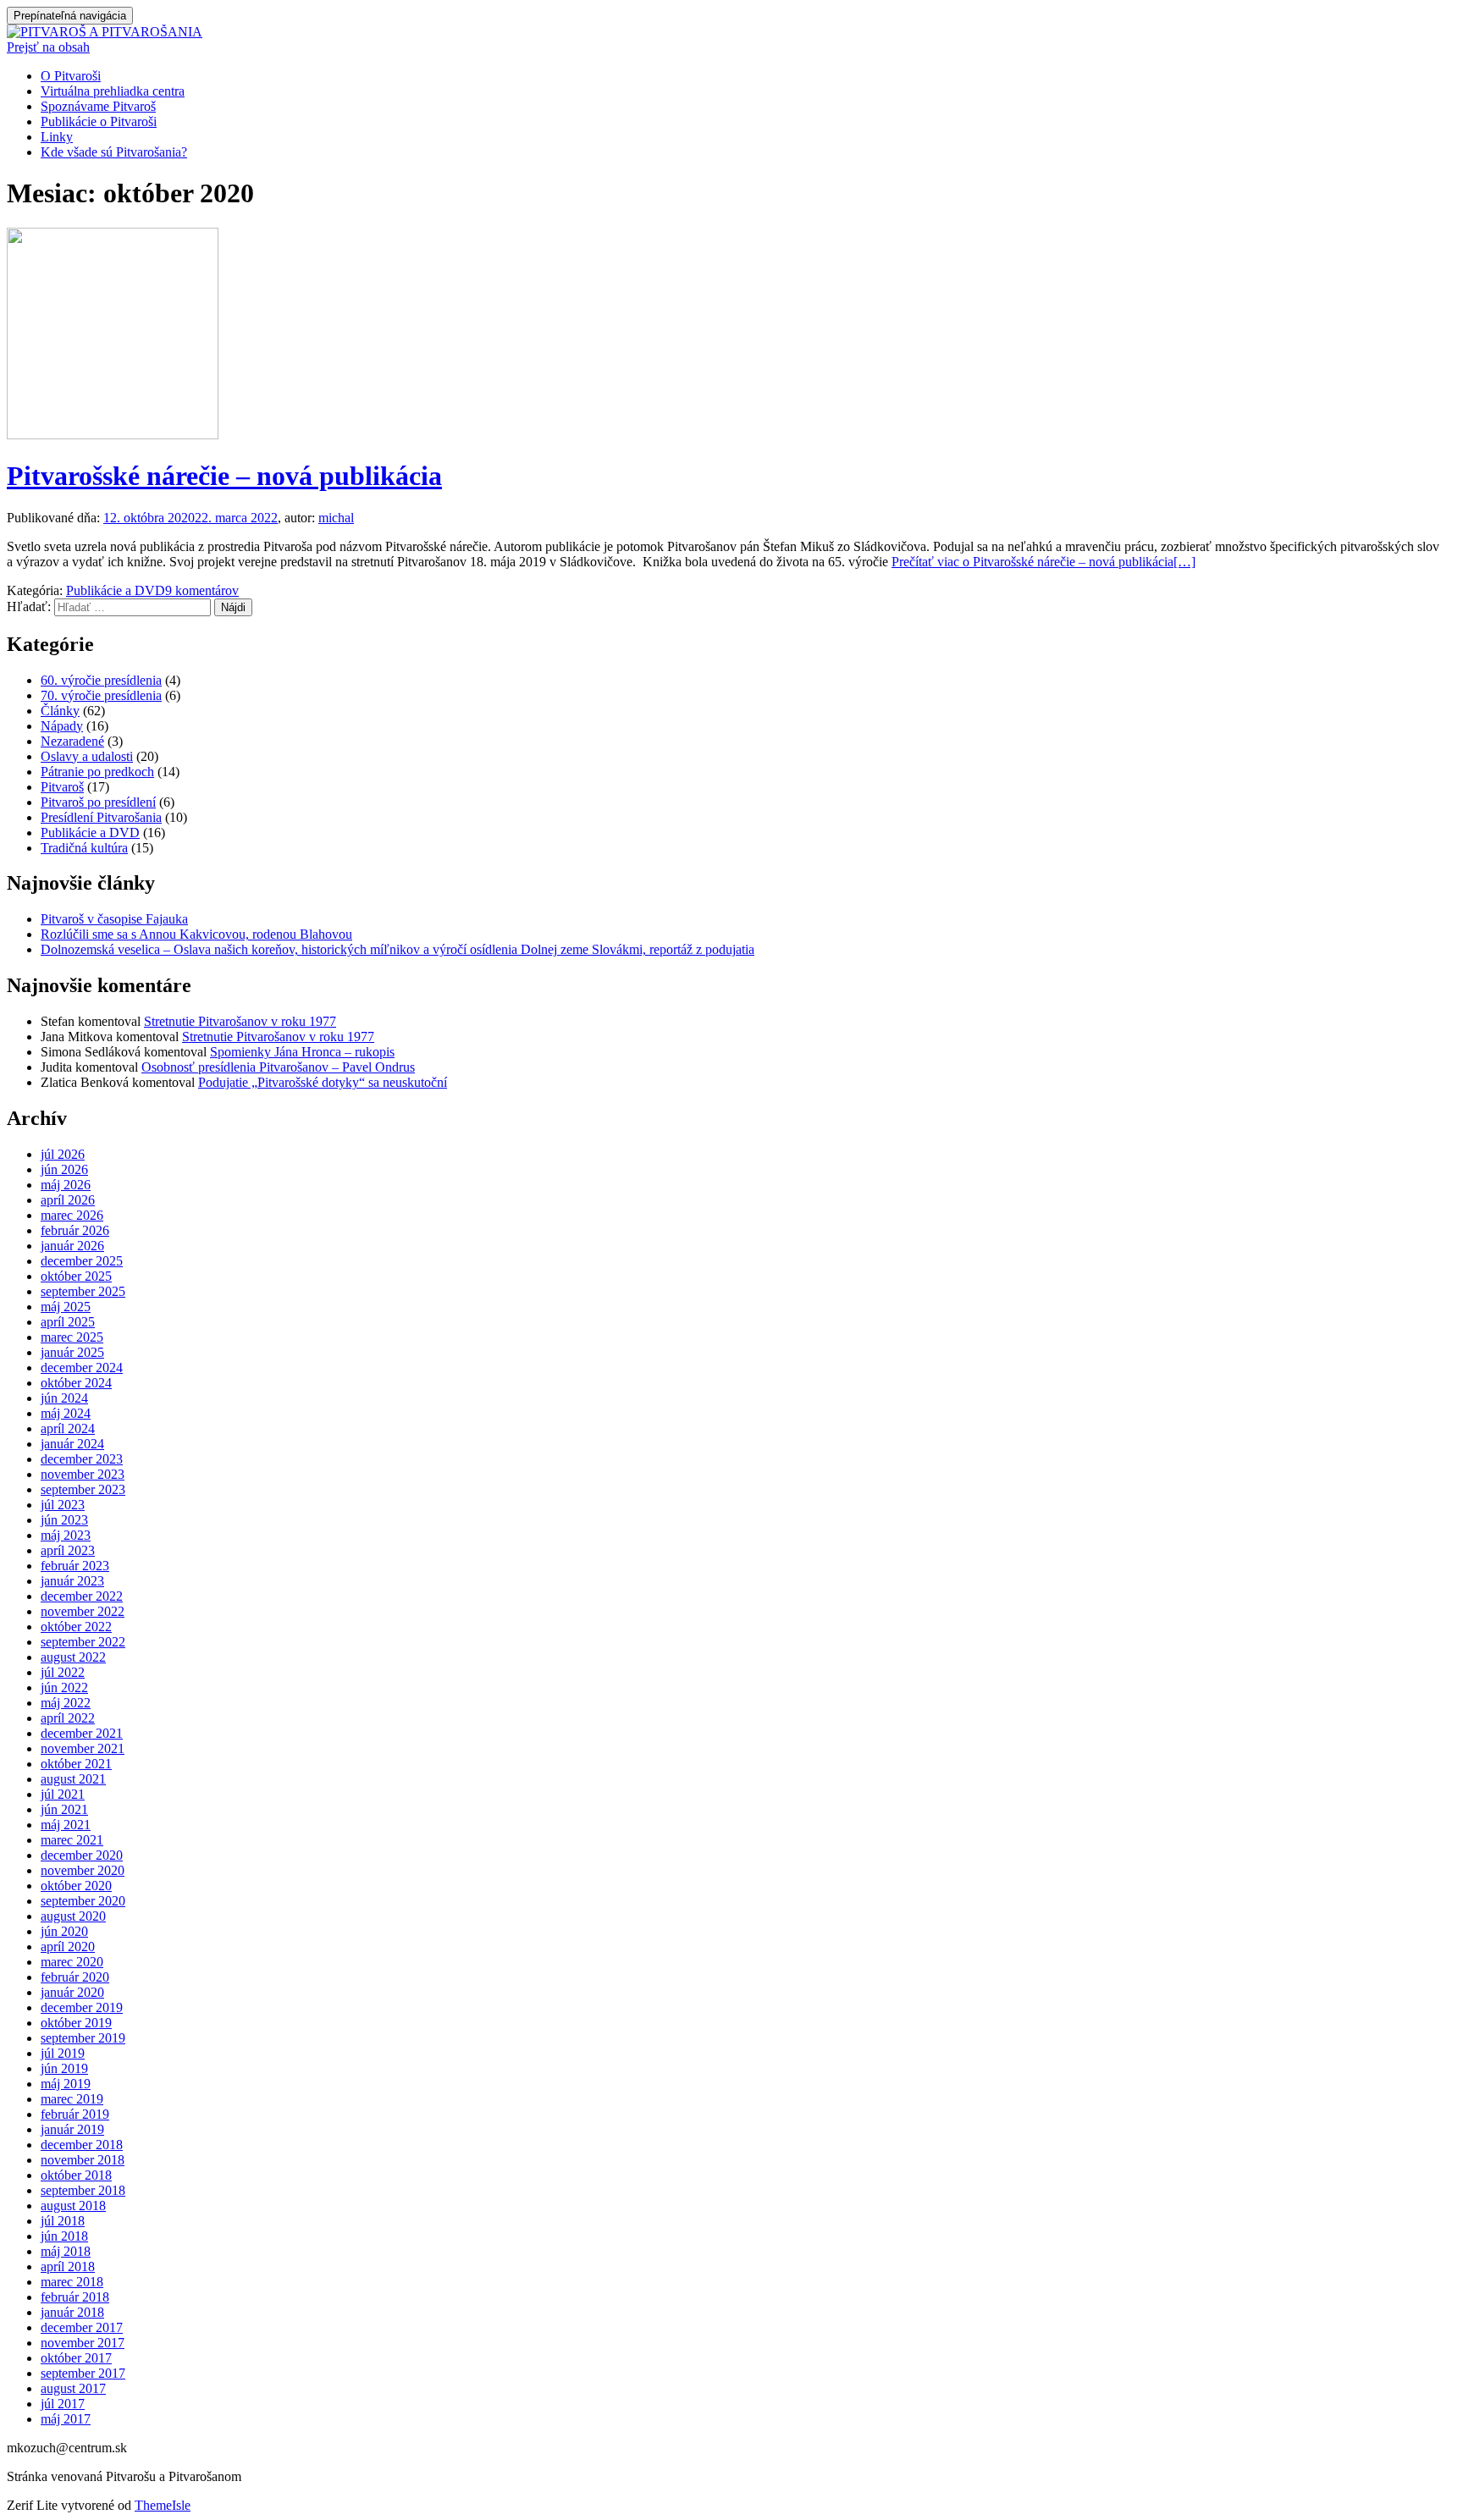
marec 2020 (72, 1962)
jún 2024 (64, 1398)
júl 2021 (63, 1794)
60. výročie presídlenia (101, 680)
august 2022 (73, 1657)
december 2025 (82, 1261)
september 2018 (83, 2190)
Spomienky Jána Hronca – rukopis (302, 1052)
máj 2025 (66, 1307)
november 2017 (83, 2343)
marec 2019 (72, 2099)
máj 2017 (66, 2419)
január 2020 (72, 1992)
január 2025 (72, 1352)
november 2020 (83, 1870)
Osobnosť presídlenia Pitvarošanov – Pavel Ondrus (278, 1067)
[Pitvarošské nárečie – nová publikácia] (113, 435)
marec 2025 (72, 1337)
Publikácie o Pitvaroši (99, 121)
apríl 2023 (68, 1550)
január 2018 (72, 2312)
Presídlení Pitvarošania (101, 817)
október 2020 (76, 1886)
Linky (57, 137)
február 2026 (75, 1230)
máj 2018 (66, 2251)
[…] (1043, 562)
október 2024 (76, 1383)
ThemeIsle (163, 2505)
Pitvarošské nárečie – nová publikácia (224, 476)
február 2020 (75, 1977)
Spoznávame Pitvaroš (98, 106)
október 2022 (76, 1627)
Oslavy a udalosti (87, 756)
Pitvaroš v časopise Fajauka (114, 919)
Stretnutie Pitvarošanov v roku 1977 (240, 1021)
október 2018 (76, 2175)
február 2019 (75, 2114)
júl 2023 (63, 1505)
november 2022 (83, 1611)
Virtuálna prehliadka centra (113, 91)
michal (336, 518)
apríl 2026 (68, 1200)
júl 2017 (63, 2404)
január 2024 (72, 1444)
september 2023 (83, 1489)
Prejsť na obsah (48, 47)
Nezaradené (72, 741)
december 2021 (82, 1733)
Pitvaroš (62, 787)
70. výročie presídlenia (101, 695)
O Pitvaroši (71, 76)
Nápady (62, 726)
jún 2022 (64, 1687)
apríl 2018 (68, 2266)
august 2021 (73, 1779)
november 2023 (83, 1474)
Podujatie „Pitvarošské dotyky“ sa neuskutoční (323, 1082)
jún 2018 (64, 2236)
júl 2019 (63, 2053)
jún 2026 (64, 1169)
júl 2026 (63, 1154)
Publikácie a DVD (116, 590)
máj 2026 (66, 1185)
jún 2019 (64, 2068)
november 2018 (83, 2160)
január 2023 (72, 1581)
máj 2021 (66, 1825)
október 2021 (76, 1764)
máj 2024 (66, 1413)
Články (60, 711)
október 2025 (76, 1276)
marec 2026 (72, 1215)
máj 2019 (66, 2084)
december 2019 (82, 2007)
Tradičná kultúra (84, 848)
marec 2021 (72, 1840)
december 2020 (82, 1855)
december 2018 (82, 2145)
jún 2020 (64, 1931)
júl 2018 (63, 2221)
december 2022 (82, 1596)
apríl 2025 (68, 1322)
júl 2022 (63, 1672)
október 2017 (76, 2358)
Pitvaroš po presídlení (98, 802)
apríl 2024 (68, 1428)
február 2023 (75, 1566)
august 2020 (73, 1916)
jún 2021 (64, 1809)
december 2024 (82, 1368)
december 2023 (82, 1459)
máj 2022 (66, 1703)
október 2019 (76, 2023)
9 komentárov (202, 590)
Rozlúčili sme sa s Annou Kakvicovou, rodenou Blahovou (196, 934)
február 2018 (75, 2297)
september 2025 (83, 1291)
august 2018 (73, 2206)
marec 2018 (72, 2282)
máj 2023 (66, 1535)
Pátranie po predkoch (97, 772)
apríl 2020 (68, 1947)
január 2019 (72, 2129)
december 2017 (82, 2327)
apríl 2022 (68, 1718)
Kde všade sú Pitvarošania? (114, 152)
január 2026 (72, 1246)
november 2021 (83, 1748)
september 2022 (83, 1642)
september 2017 (83, 2373)
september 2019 (83, 2038)
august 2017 (73, 2388)
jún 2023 (64, 1520)
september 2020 (83, 1901)
